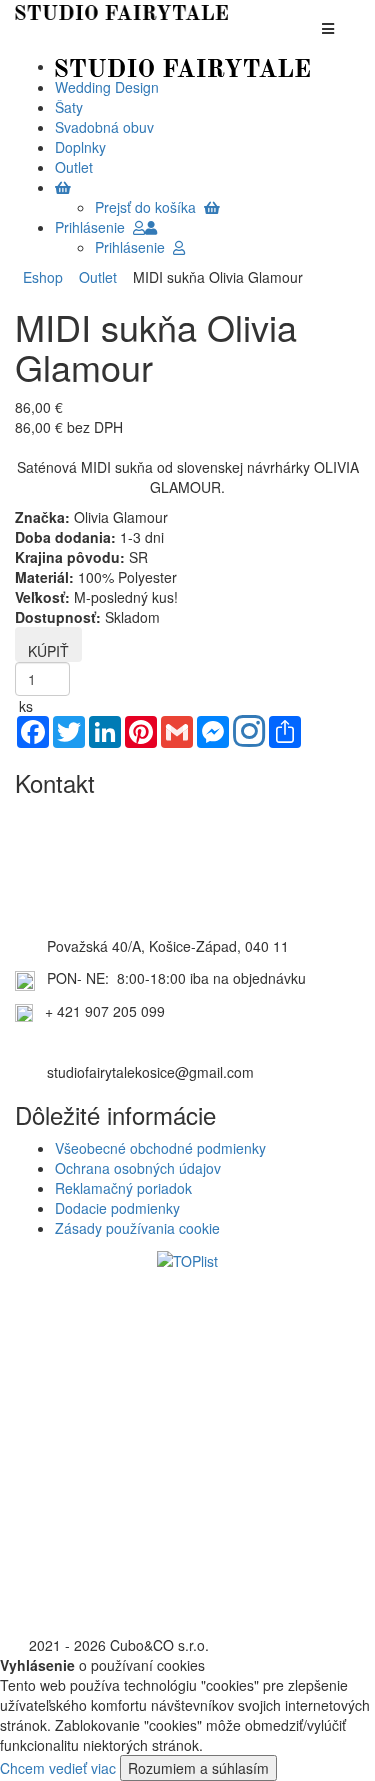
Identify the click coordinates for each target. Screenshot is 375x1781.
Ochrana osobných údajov (138, 1168)
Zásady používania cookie (137, 1228)
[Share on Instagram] (249, 733)
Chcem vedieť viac (58, 1768)
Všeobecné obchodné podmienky (160, 1148)
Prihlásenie (94, 227)
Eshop (43, 277)
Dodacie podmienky (117, 1208)
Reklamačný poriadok (123, 1188)
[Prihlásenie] (151, 227)
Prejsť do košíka (149, 207)
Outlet (94, 277)
